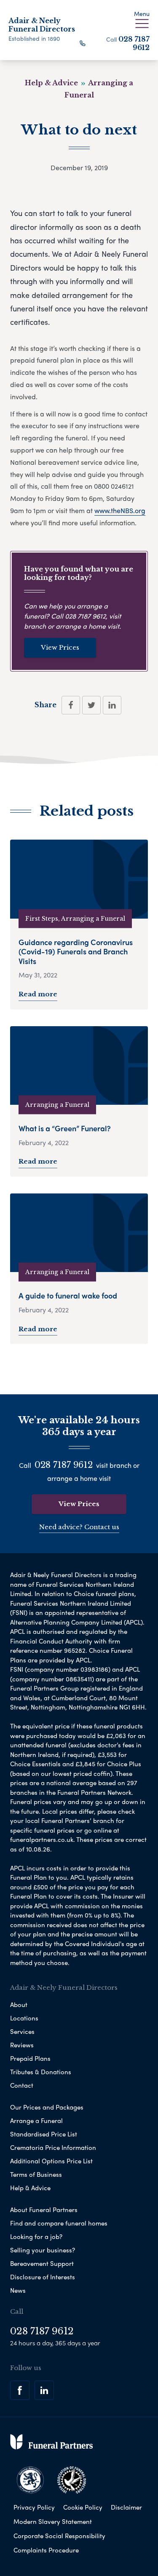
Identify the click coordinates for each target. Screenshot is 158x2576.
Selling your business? (43, 2250)
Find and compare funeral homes (59, 2223)
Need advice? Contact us (79, 1527)
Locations (24, 2018)
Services (22, 2031)
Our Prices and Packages (47, 2107)
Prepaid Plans (30, 2058)
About (19, 2004)
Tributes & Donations (41, 2072)
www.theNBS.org (120, 510)
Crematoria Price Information (53, 2147)
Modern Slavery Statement (53, 2521)
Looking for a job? (36, 2236)
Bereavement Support (42, 2263)
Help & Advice (30, 2188)
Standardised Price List (44, 2134)
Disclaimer (126, 2507)
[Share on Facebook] (71, 705)
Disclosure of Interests (43, 2277)
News (18, 2290)
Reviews (22, 2045)
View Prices (60, 647)
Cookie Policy (83, 2507)
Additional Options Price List (51, 2161)
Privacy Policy (34, 2507)
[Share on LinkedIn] (112, 705)
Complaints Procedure (46, 2550)
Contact (22, 2085)
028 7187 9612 (134, 43)
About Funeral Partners (44, 2210)
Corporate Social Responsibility (59, 2536)
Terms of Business (36, 2174)
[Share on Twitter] (91, 705)
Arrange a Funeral (36, 2120)
